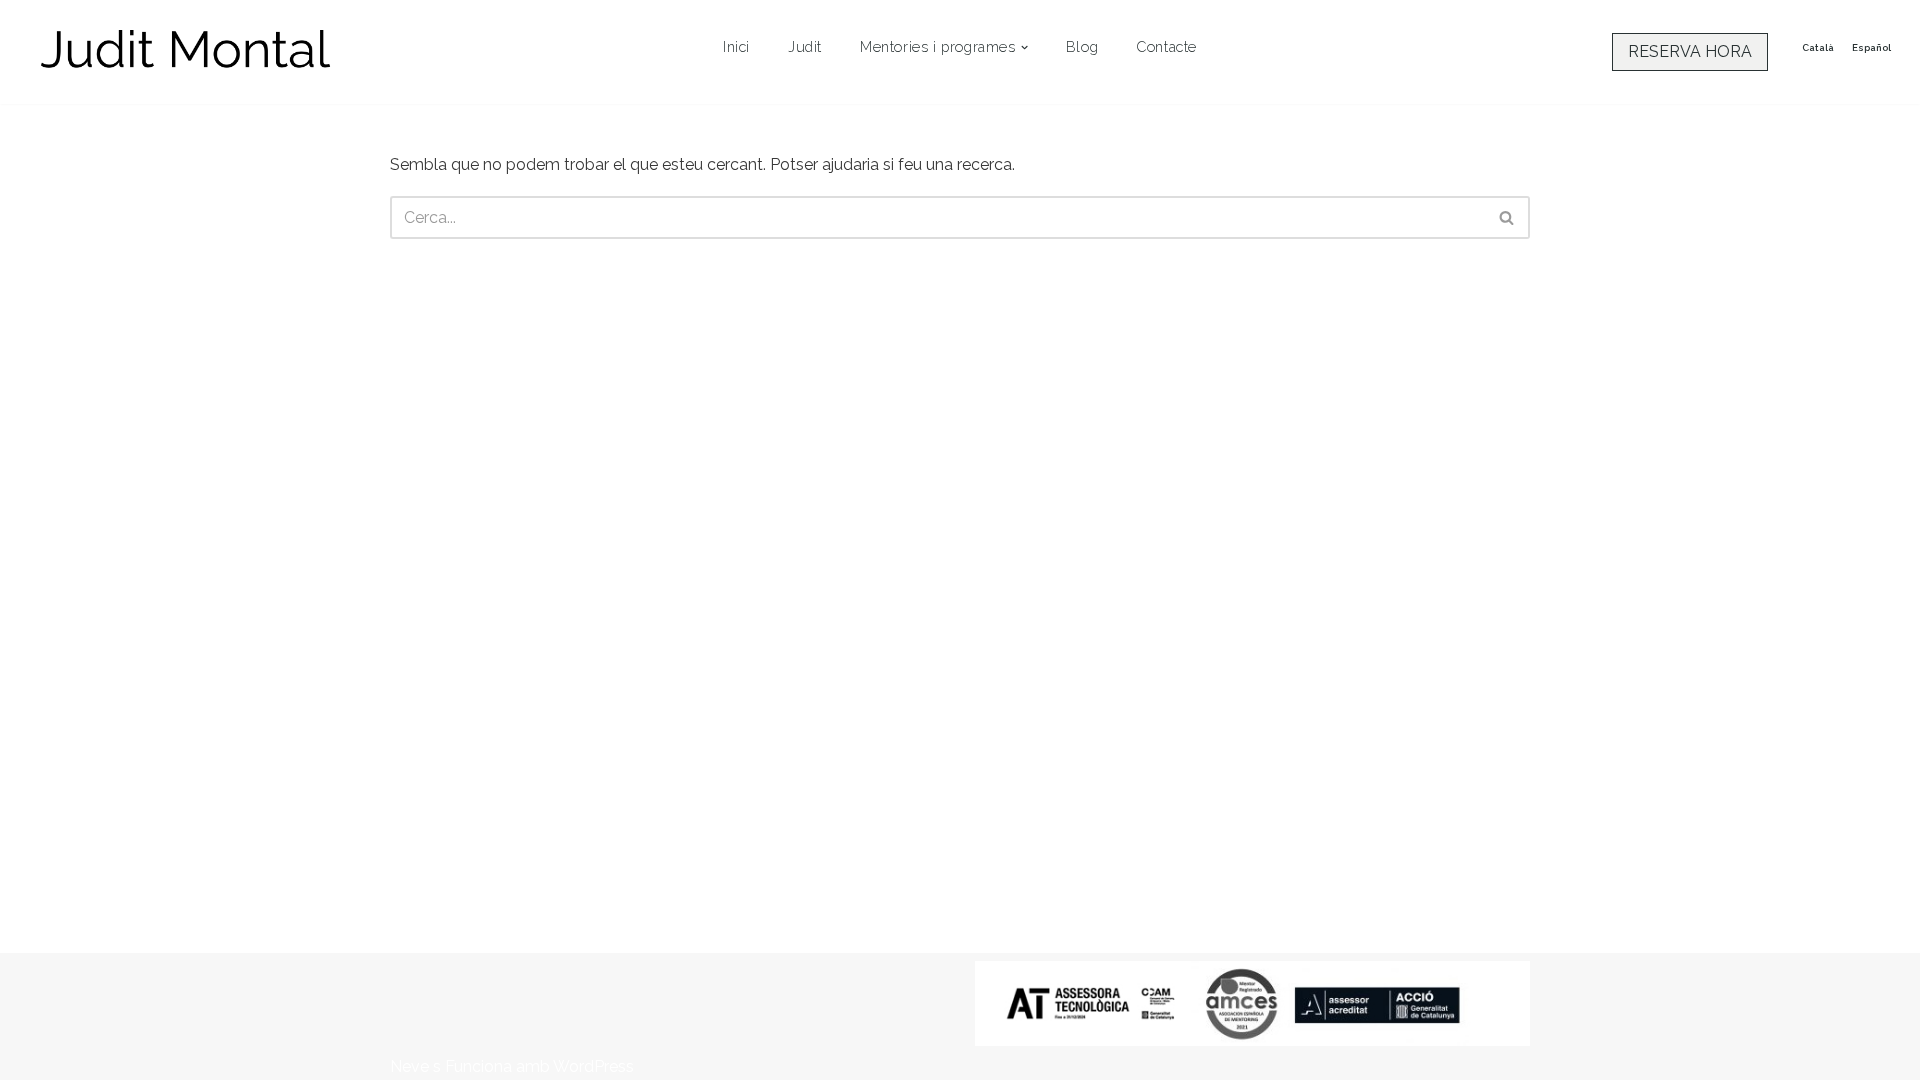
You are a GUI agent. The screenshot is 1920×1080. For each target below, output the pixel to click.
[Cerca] (1507, 217)
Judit (805, 46)
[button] (1024, 47)
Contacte (1166, 46)
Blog (1082, 46)
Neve (409, 1066)
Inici (736, 46)
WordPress (593, 1066)
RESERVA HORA (1690, 51)
